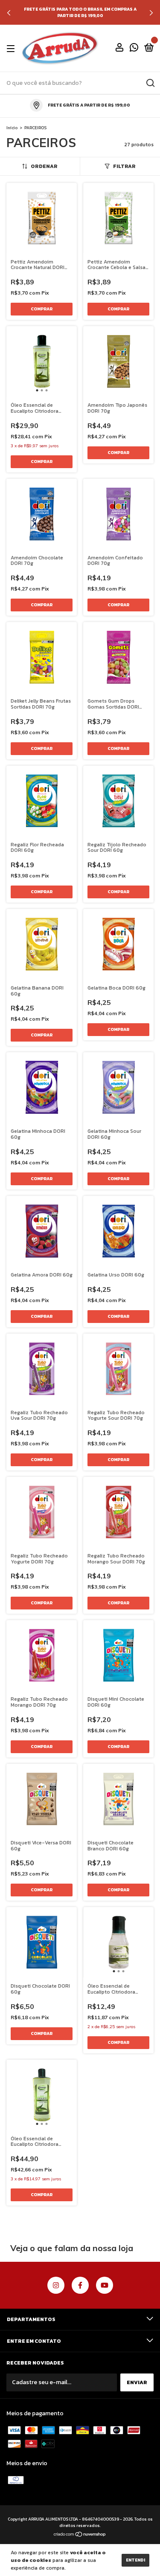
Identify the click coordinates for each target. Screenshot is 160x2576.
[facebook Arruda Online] (80, 2285)
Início (12, 128)
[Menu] (12, 49)
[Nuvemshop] (80, 2535)
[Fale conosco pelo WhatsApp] (134, 49)
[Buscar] (150, 83)
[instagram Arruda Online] (56, 2285)
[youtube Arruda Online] (105, 2285)
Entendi (135, 2560)
